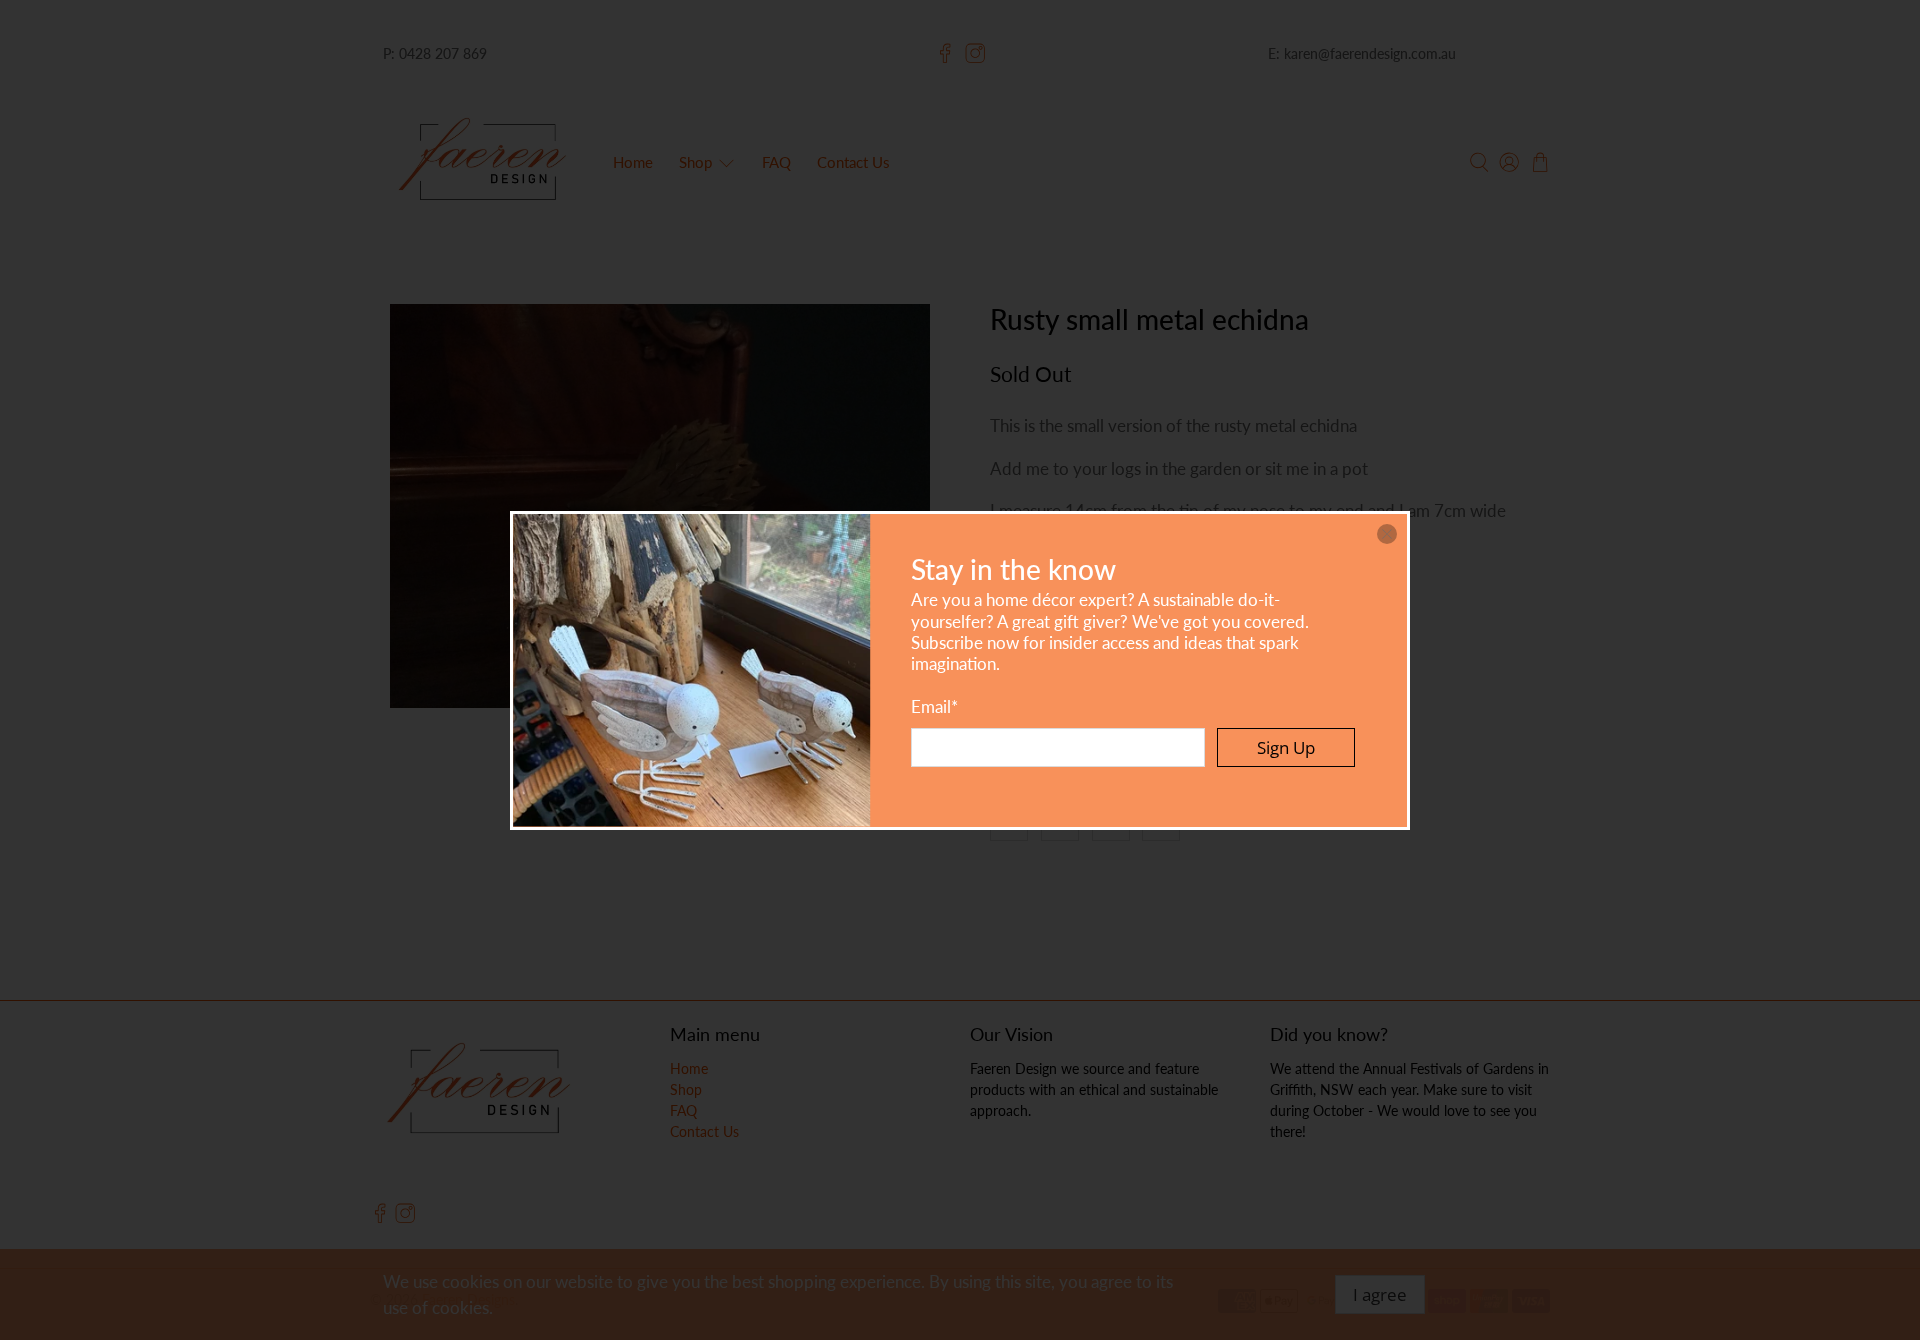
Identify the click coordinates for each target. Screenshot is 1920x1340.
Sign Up (1286, 747)
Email (934, 706)
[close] (1387, 534)
